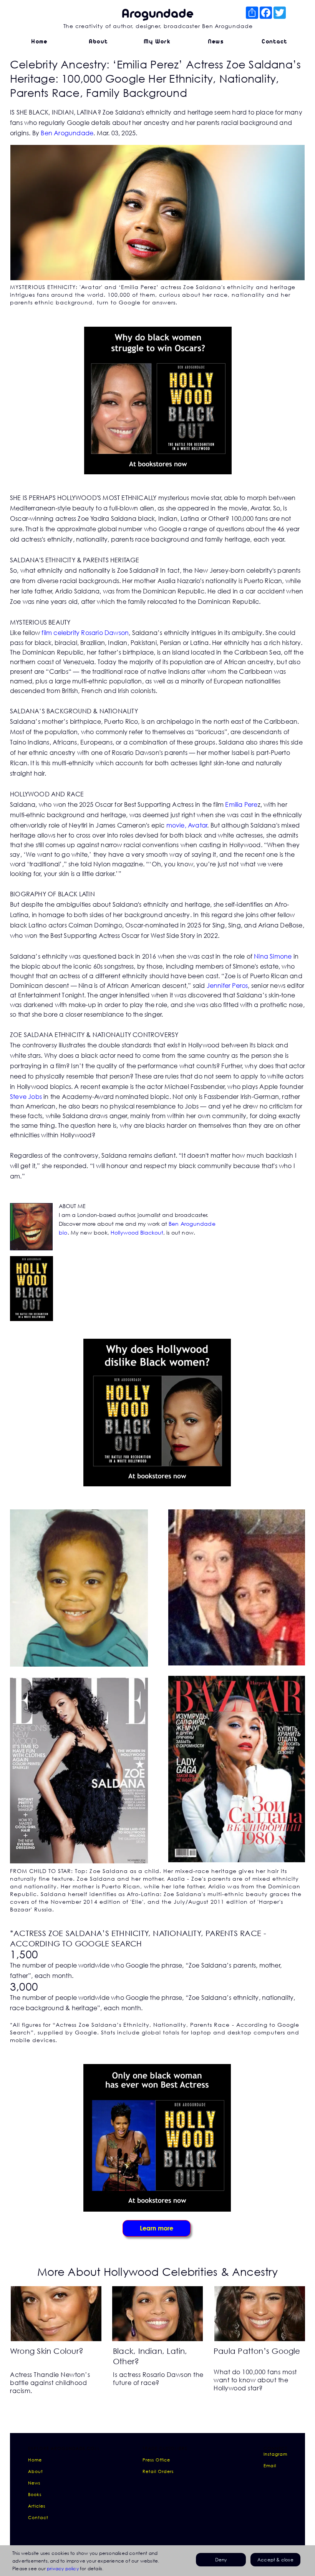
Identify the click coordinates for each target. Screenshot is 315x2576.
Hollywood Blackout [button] (137, 1232)
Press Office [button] (156, 2460)
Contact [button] (38, 2517)
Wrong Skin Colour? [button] (47, 2351)
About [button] (36, 2471)
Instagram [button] (275, 2454)
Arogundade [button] (157, 14)
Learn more (157, 2228)
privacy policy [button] (63, 2569)
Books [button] (35, 2494)
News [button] (34, 2483)
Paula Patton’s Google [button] (257, 2351)
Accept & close (275, 2560)
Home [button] (35, 2460)
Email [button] (270, 2465)
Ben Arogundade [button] (67, 133)
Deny (221, 2560)
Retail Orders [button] (158, 2471)
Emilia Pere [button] (241, 804)
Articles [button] (37, 2506)
